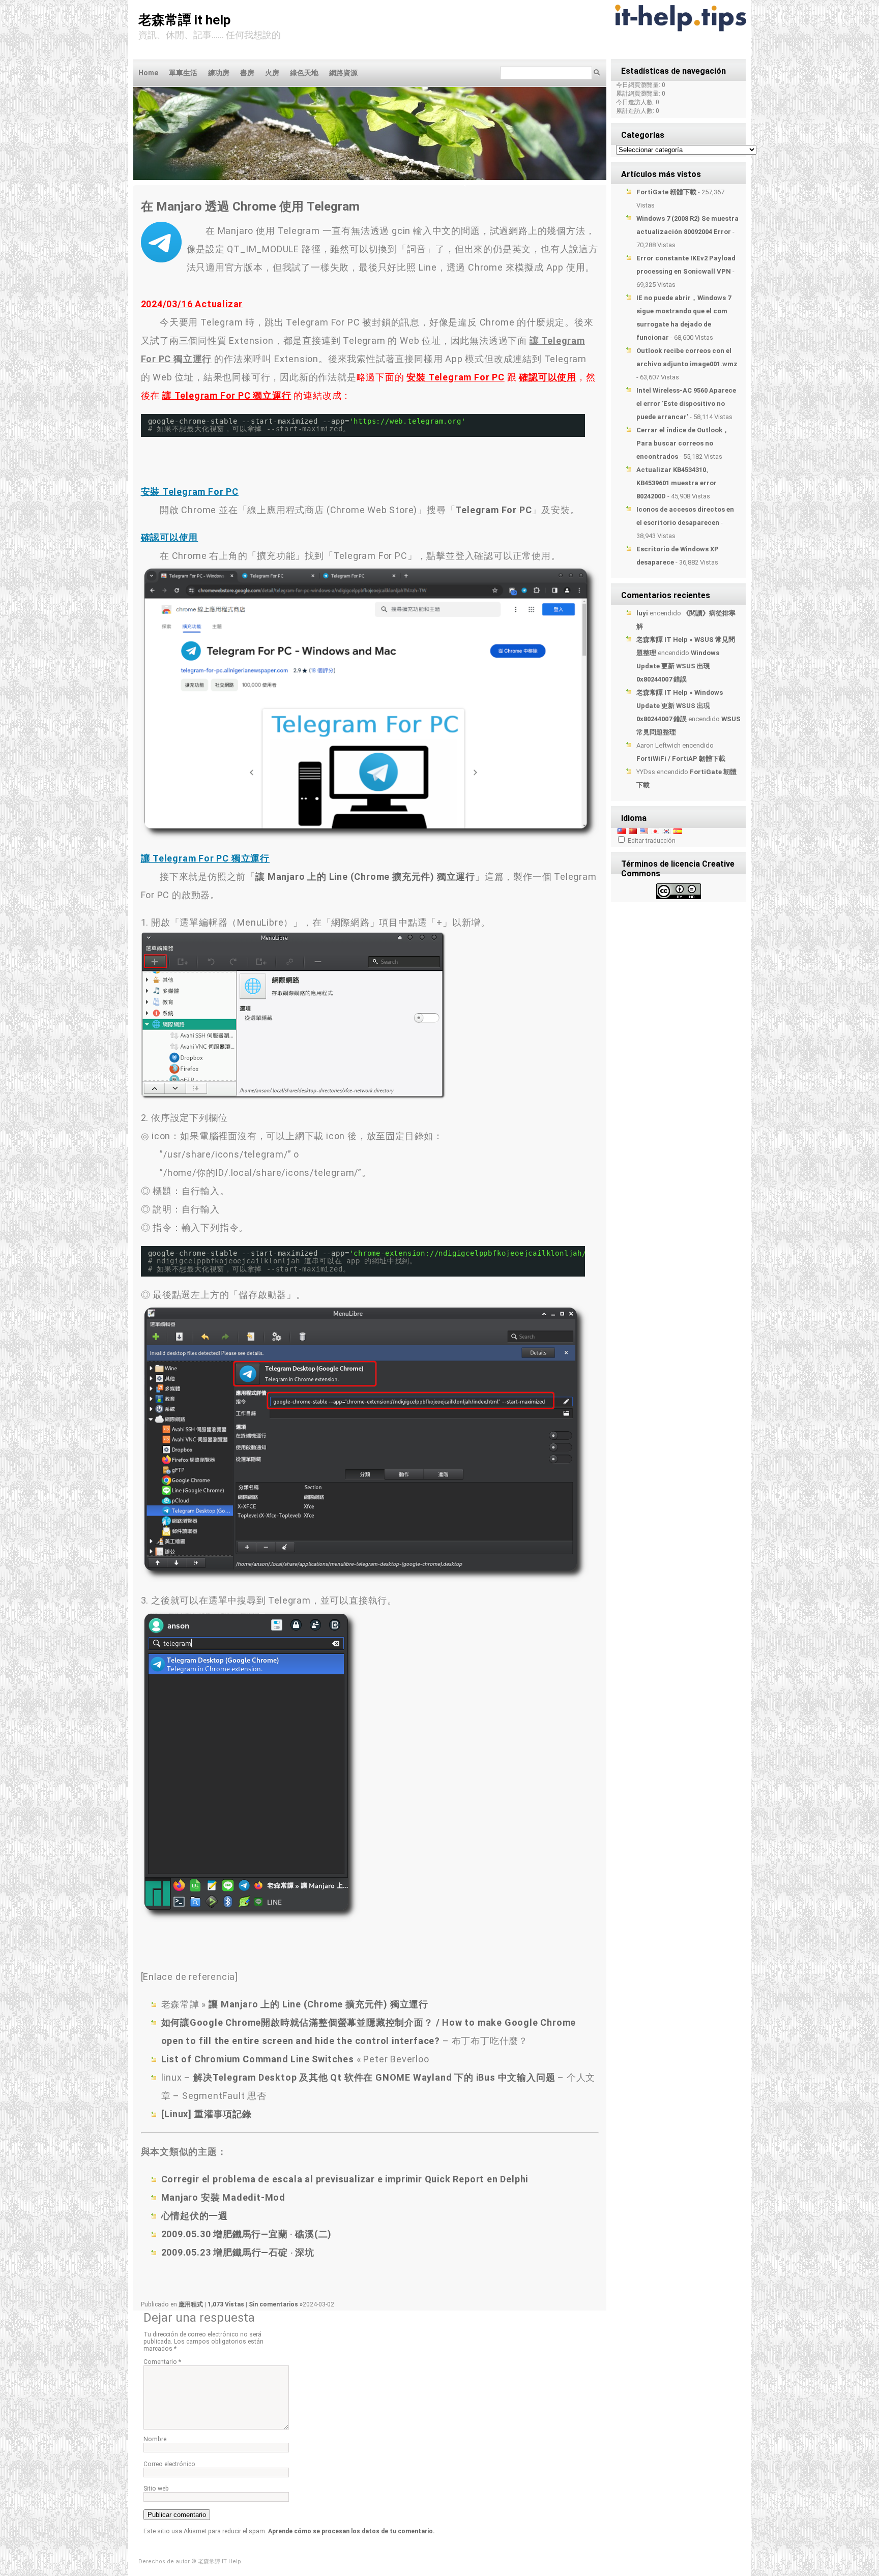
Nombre (155, 2439)
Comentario (162, 2362)
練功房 (219, 73)
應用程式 (191, 2304)
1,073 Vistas (227, 2304)
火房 (272, 73)
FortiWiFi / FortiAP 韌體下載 (681, 759)
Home (148, 73)
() (365, 877)
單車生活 (183, 73)
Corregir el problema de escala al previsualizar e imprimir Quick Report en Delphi (345, 2179)
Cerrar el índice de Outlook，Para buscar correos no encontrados (683, 443)
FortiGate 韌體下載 (666, 192)
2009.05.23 (238, 2252)
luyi (642, 613)
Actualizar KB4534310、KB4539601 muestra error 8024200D (677, 483)
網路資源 (343, 73)
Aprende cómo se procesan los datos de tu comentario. (351, 2531)
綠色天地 (304, 73)
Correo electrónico (169, 2464)
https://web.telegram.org (407, 421)
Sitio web (156, 2489)
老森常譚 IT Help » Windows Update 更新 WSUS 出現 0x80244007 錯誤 (680, 706)
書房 (247, 73)
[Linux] (207, 2114)
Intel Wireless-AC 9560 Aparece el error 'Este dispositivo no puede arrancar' (686, 404)
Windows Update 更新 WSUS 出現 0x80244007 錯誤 (678, 666)
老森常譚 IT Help (185, 20)
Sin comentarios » (276, 2304)
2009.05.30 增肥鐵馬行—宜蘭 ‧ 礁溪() (247, 2234)
